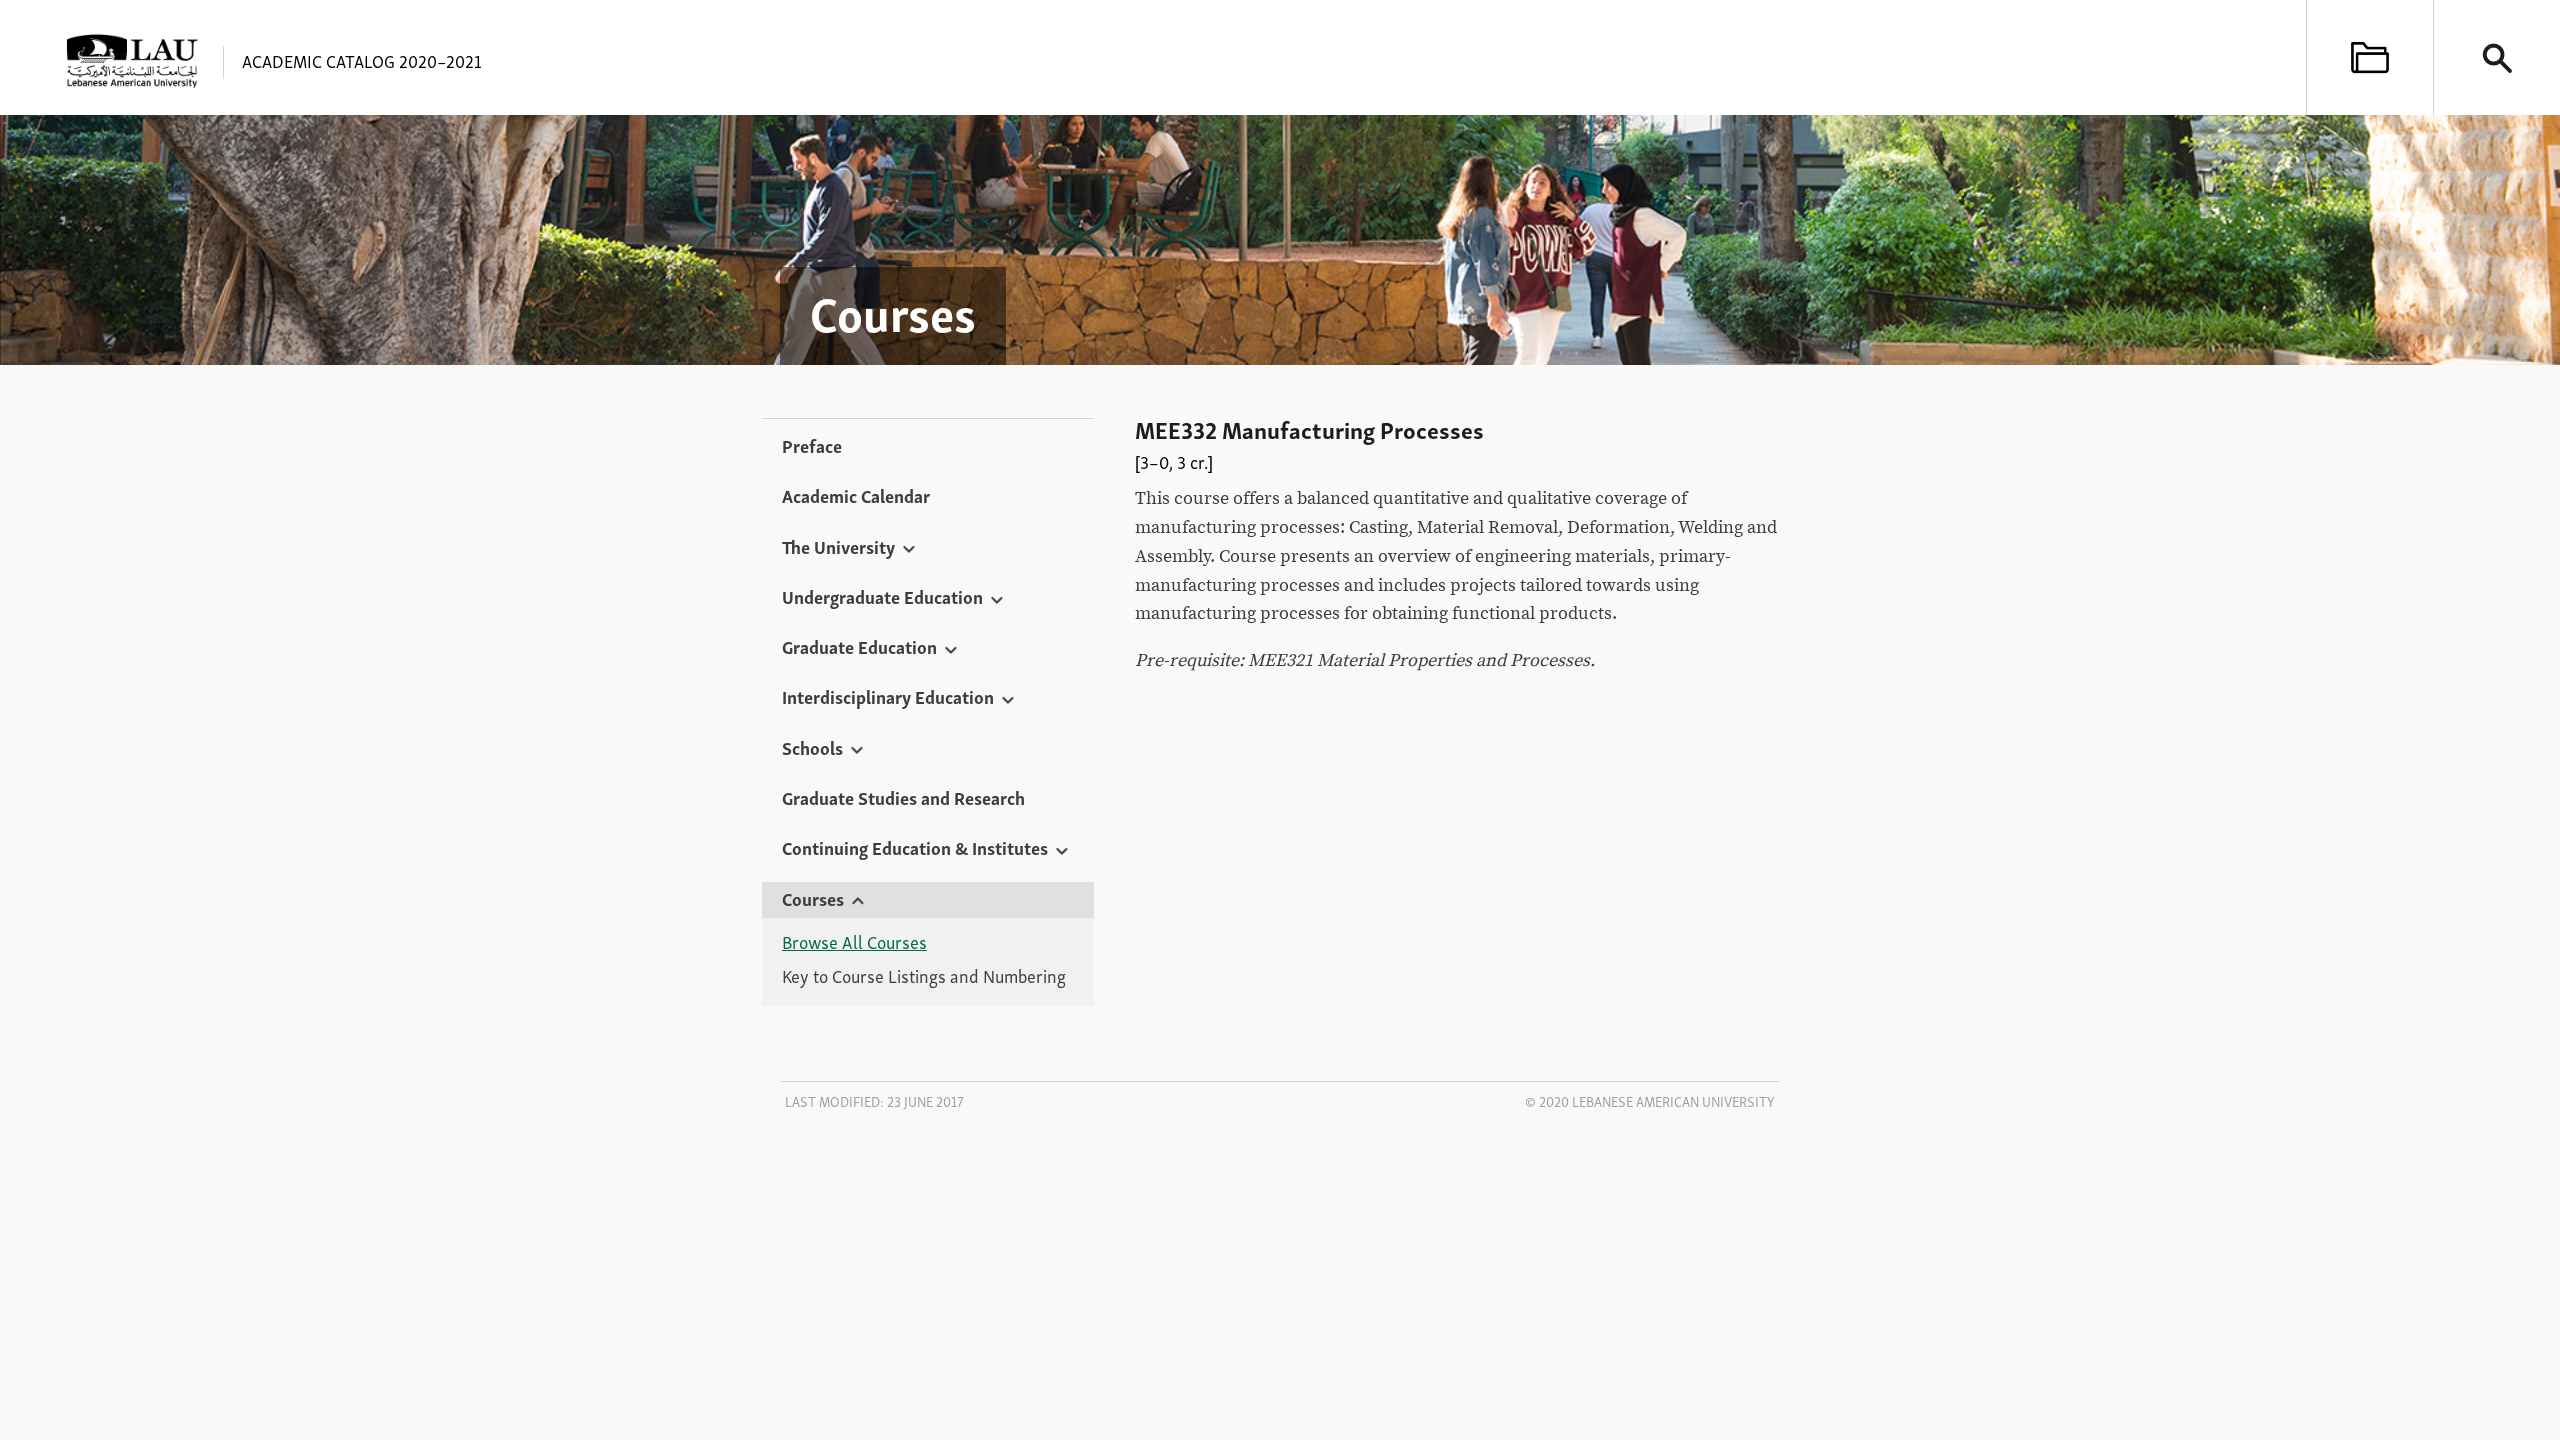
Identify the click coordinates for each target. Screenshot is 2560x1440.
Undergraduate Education (882, 596)
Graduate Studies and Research (903, 797)
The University (838, 546)
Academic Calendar (856, 495)
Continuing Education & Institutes (915, 847)
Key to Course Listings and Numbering (924, 976)
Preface (812, 445)
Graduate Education (859, 646)
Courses (813, 898)
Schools (812, 747)
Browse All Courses (854, 942)
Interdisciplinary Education (888, 696)
